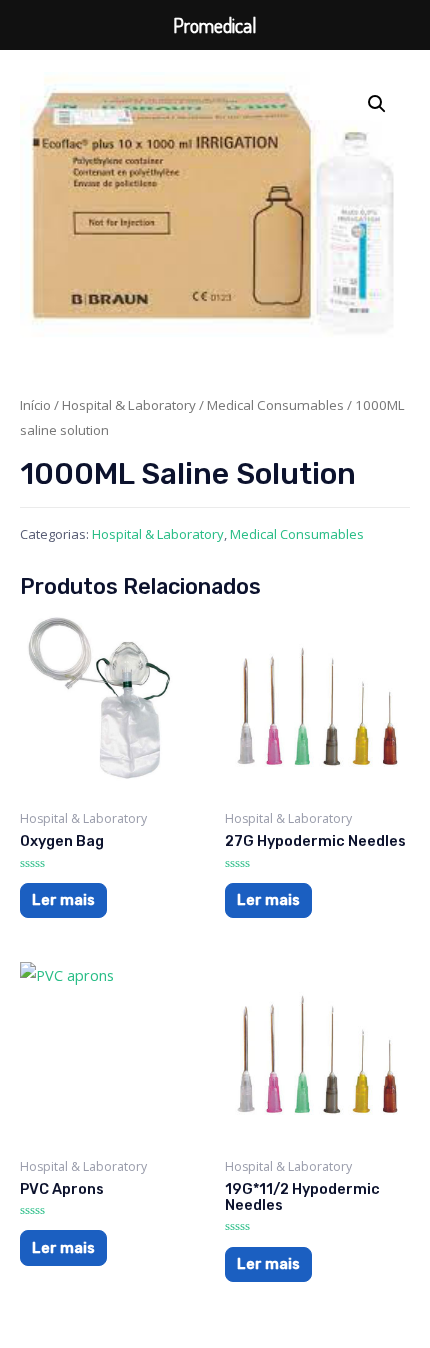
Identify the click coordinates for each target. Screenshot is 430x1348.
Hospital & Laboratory (129, 405)
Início (35, 405)
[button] (377, 104)
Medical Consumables (275, 405)
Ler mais (63, 900)
